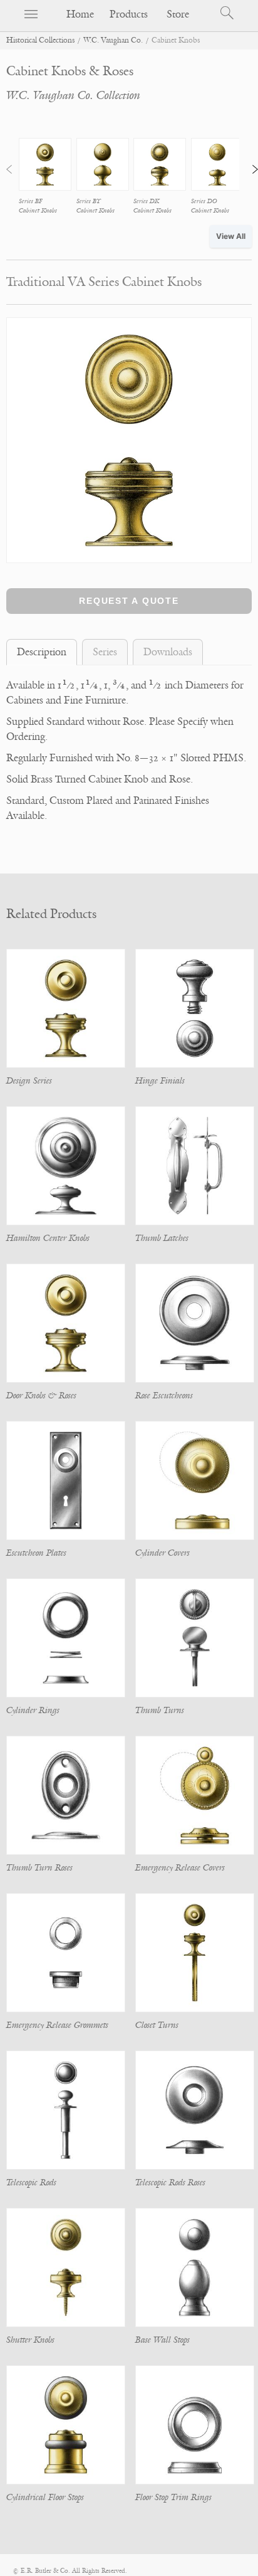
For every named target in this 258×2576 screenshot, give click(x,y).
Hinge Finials (160, 1081)
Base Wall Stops (163, 2340)
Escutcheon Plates (36, 1553)
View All (231, 236)
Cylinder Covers (163, 1553)
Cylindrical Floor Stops (45, 2497)
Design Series (29, 1081)
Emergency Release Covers (180, 1868)
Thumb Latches (162, 1238)
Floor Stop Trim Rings (173, 2497)
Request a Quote (129, 601)
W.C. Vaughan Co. (113, 40)
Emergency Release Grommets (57, 2025)
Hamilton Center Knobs (48, 1238)
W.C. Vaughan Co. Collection (73, 95)
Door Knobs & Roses (41, 1396)
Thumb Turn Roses (39, 1868)
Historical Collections (40, 40)
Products (129, 14)
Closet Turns (157, 2025)
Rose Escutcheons (164, 1396)
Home (80, 14)
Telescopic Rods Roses (170, 2183)
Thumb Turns (160, 1710)
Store (178, 14)
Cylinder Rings (33, 1710)
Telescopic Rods (31, 2183)
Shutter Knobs (30, 2340)
